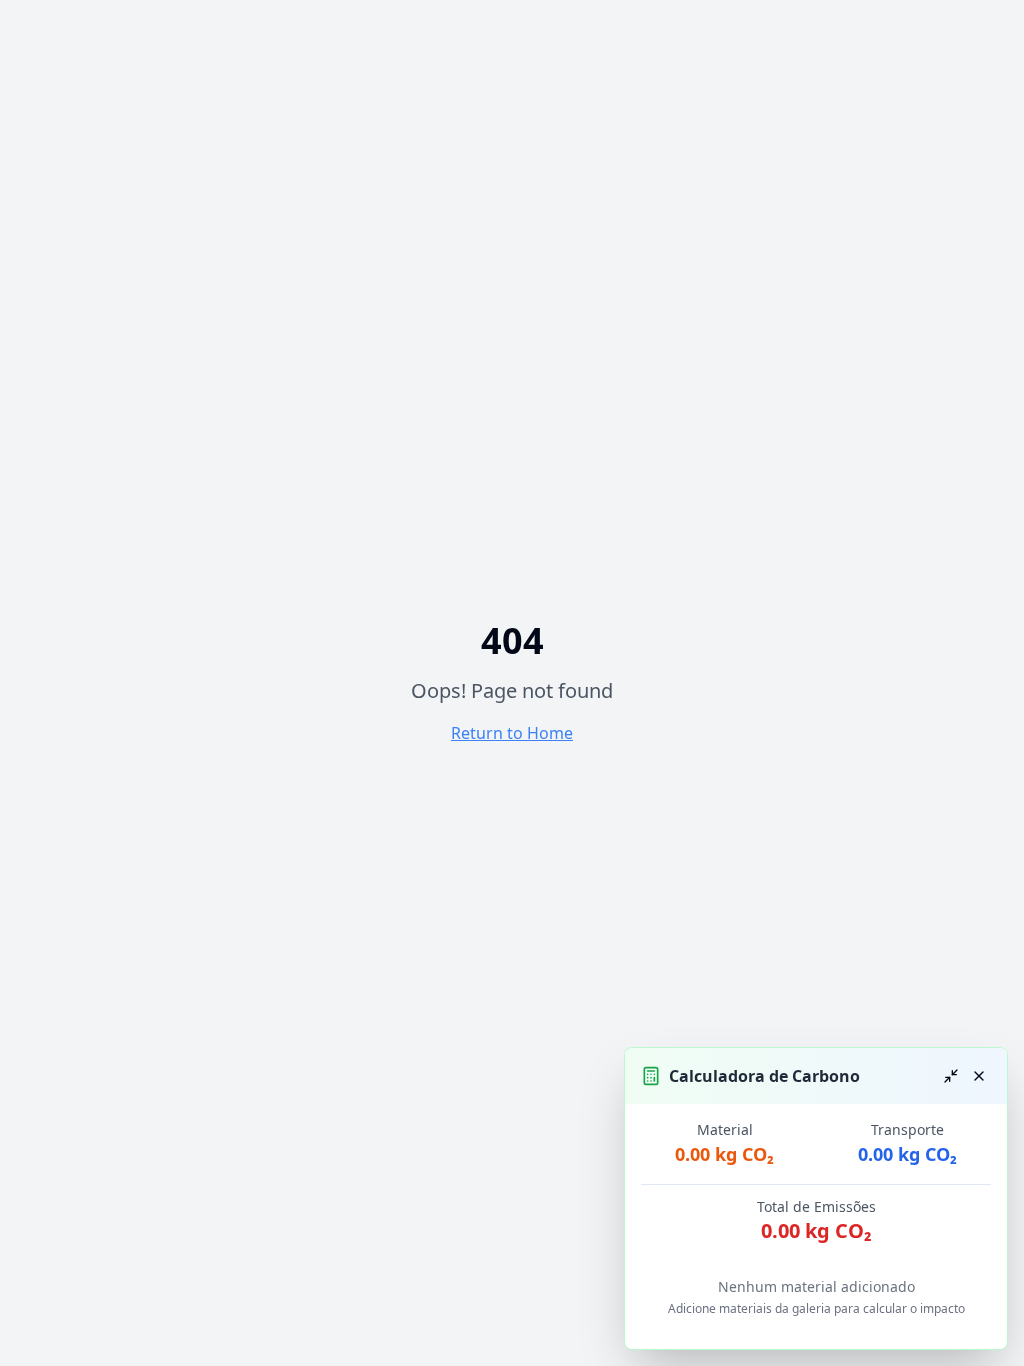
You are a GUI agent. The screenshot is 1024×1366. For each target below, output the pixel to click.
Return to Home (512, 733)
